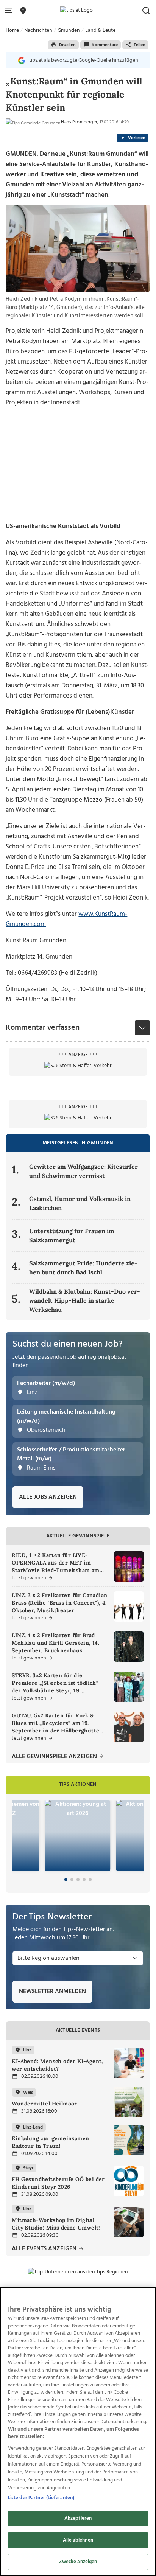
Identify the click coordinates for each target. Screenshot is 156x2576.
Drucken (67, 45)
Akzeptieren (78, 2518)
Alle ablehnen (78, 2540)
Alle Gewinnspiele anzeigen (55, 1757)
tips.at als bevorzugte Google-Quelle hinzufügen (84, 60)
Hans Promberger (79, 122)
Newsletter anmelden (52, 1992)
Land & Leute (100, 30)
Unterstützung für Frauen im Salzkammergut (72, 1235)
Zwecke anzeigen (78, 2562)
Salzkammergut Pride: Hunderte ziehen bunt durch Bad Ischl (83, 1268)
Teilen (140, 45)
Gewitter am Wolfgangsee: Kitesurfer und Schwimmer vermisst (83, 1171)
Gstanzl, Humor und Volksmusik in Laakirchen (80, 1203)
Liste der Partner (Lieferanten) (41, 2498)
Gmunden (69, 30)
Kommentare (105, 45)
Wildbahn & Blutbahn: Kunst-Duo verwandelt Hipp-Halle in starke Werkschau (85, 1300)
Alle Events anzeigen (45, 2249)
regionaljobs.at (107, 1357)
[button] (10, 11)
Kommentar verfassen (43, 1028)
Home (12, 30)
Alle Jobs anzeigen (48, 1497)
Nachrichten (38, 30)
